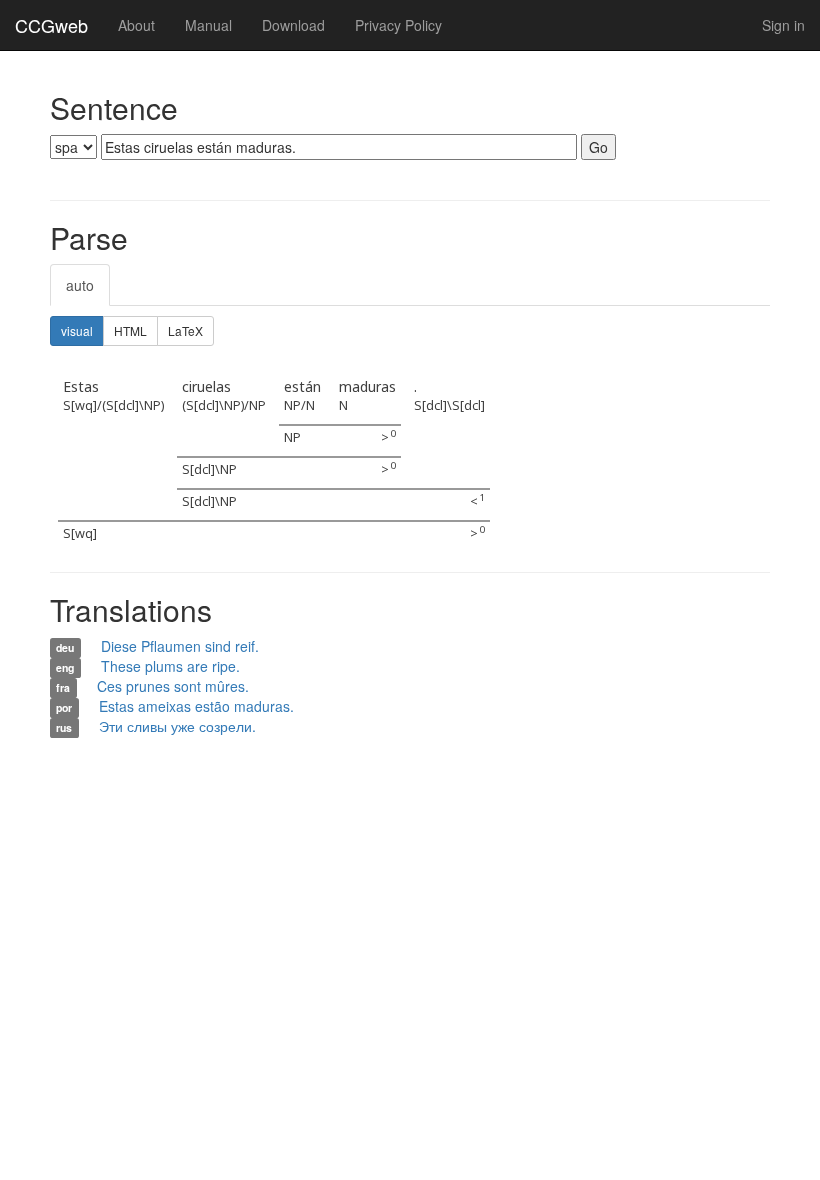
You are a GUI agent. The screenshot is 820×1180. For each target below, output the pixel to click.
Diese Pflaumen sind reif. (180, 646)
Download (293, 25)
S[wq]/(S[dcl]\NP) (113, 405)
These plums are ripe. (170, 666)
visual (77, 330)
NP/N (299, 405)
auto (80, 285)
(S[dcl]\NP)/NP (224, 405)
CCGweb (51, 25)
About (136, 25)
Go (598, 147)
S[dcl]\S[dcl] (449, 405)
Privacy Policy (398, 25)
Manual (208, 25)
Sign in (783, 25)
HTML (130, 330)
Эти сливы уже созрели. (177, 726)
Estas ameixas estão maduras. (196, 706)
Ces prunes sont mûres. (173, 686)
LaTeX (185, 330)
